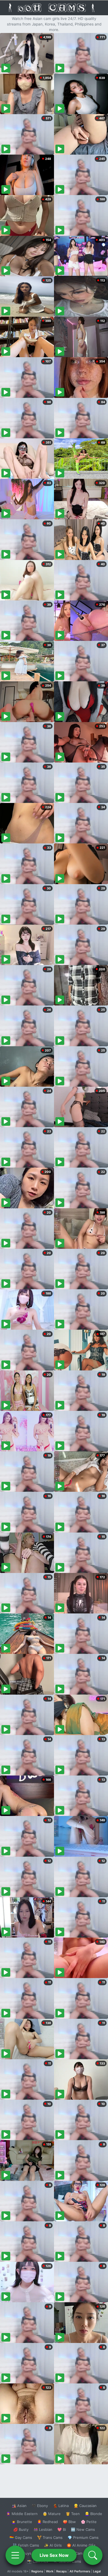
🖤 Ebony (40, 2506)
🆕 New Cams (83, 2529)
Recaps (61, 2571)
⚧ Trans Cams (50, 2537)
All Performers (80, 2571)
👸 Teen (73, 2514)
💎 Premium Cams (83, 2537)
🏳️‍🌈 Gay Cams (21, 2537)
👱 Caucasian (85, 2506)
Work (50, 2571)
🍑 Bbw (69, 2522)
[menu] (15, 2555)
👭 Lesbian (43, 2529)
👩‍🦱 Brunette (22, 2522)
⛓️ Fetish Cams (26, 2545)
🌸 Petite (89, 2522)
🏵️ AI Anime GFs (81, 2545)
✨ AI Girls (53, 2545)
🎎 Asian (19, 2506)
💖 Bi (62, 2529)
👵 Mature (52, 2514)
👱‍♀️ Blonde (93, 2514)
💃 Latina (61, 2506)
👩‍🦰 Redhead (47, 2522)
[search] (93, 2555)
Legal (97, 2571)
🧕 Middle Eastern (22, 2514)
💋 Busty (21, 2529)
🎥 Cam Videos (83, 2553)
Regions (37, 2571)
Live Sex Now (54, 2555)
